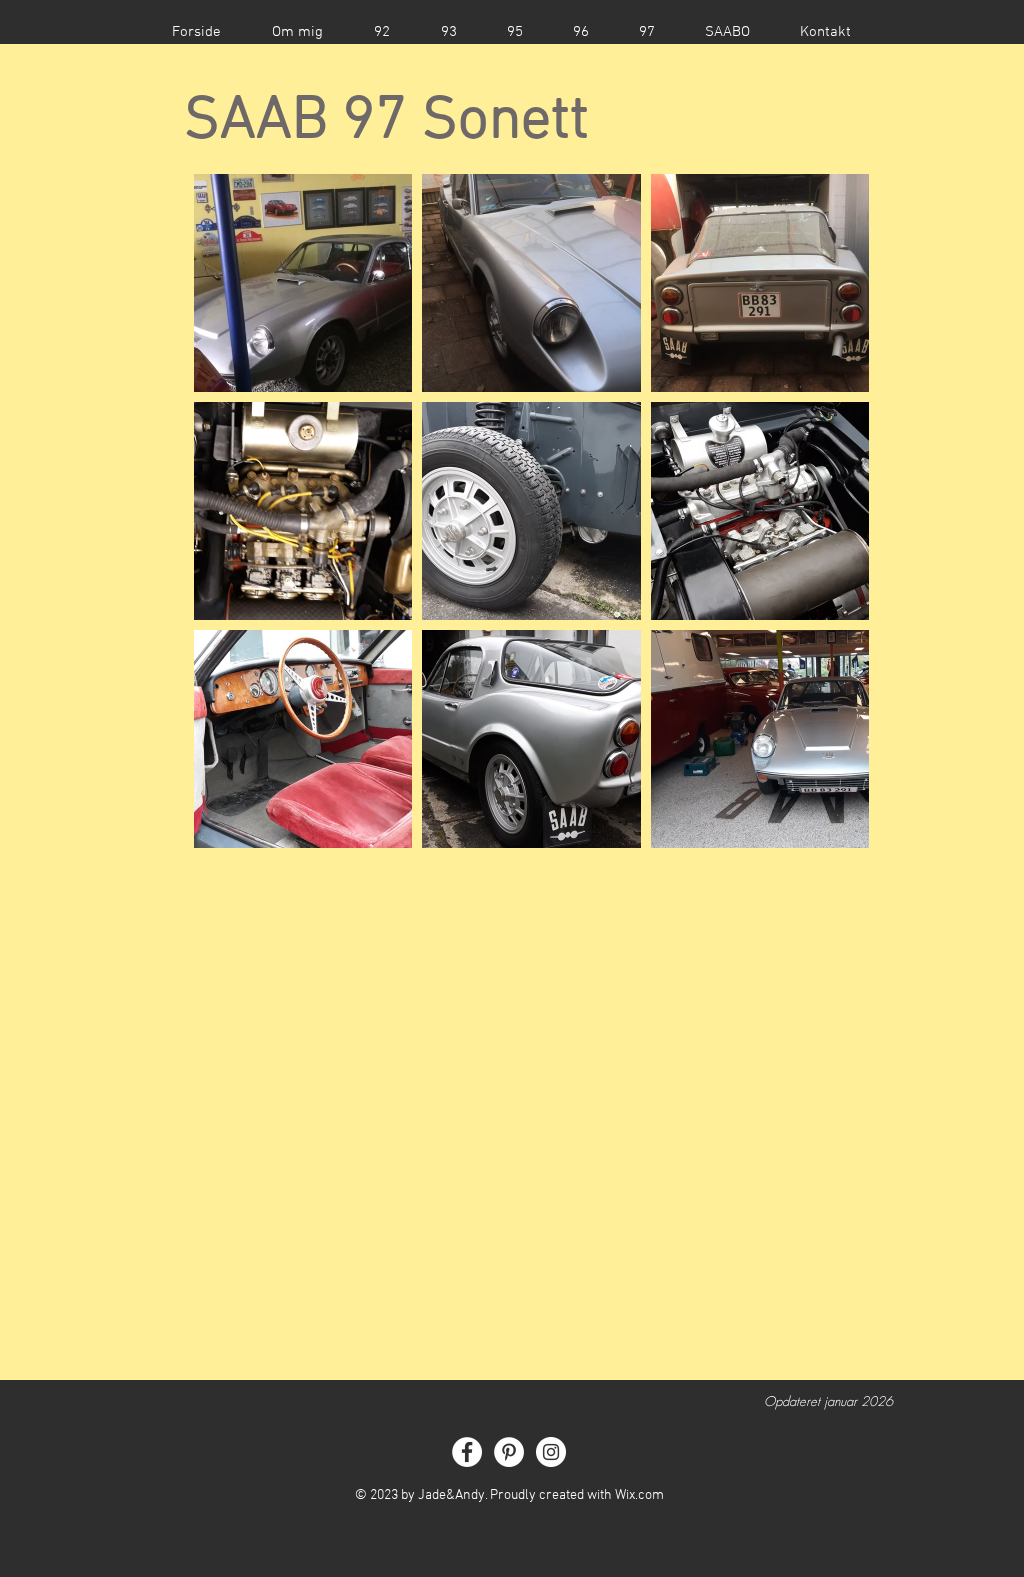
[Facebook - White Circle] (467, 1452)
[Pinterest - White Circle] (509, 1452)
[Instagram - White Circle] (551, 1452)
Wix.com (639, 1495)
